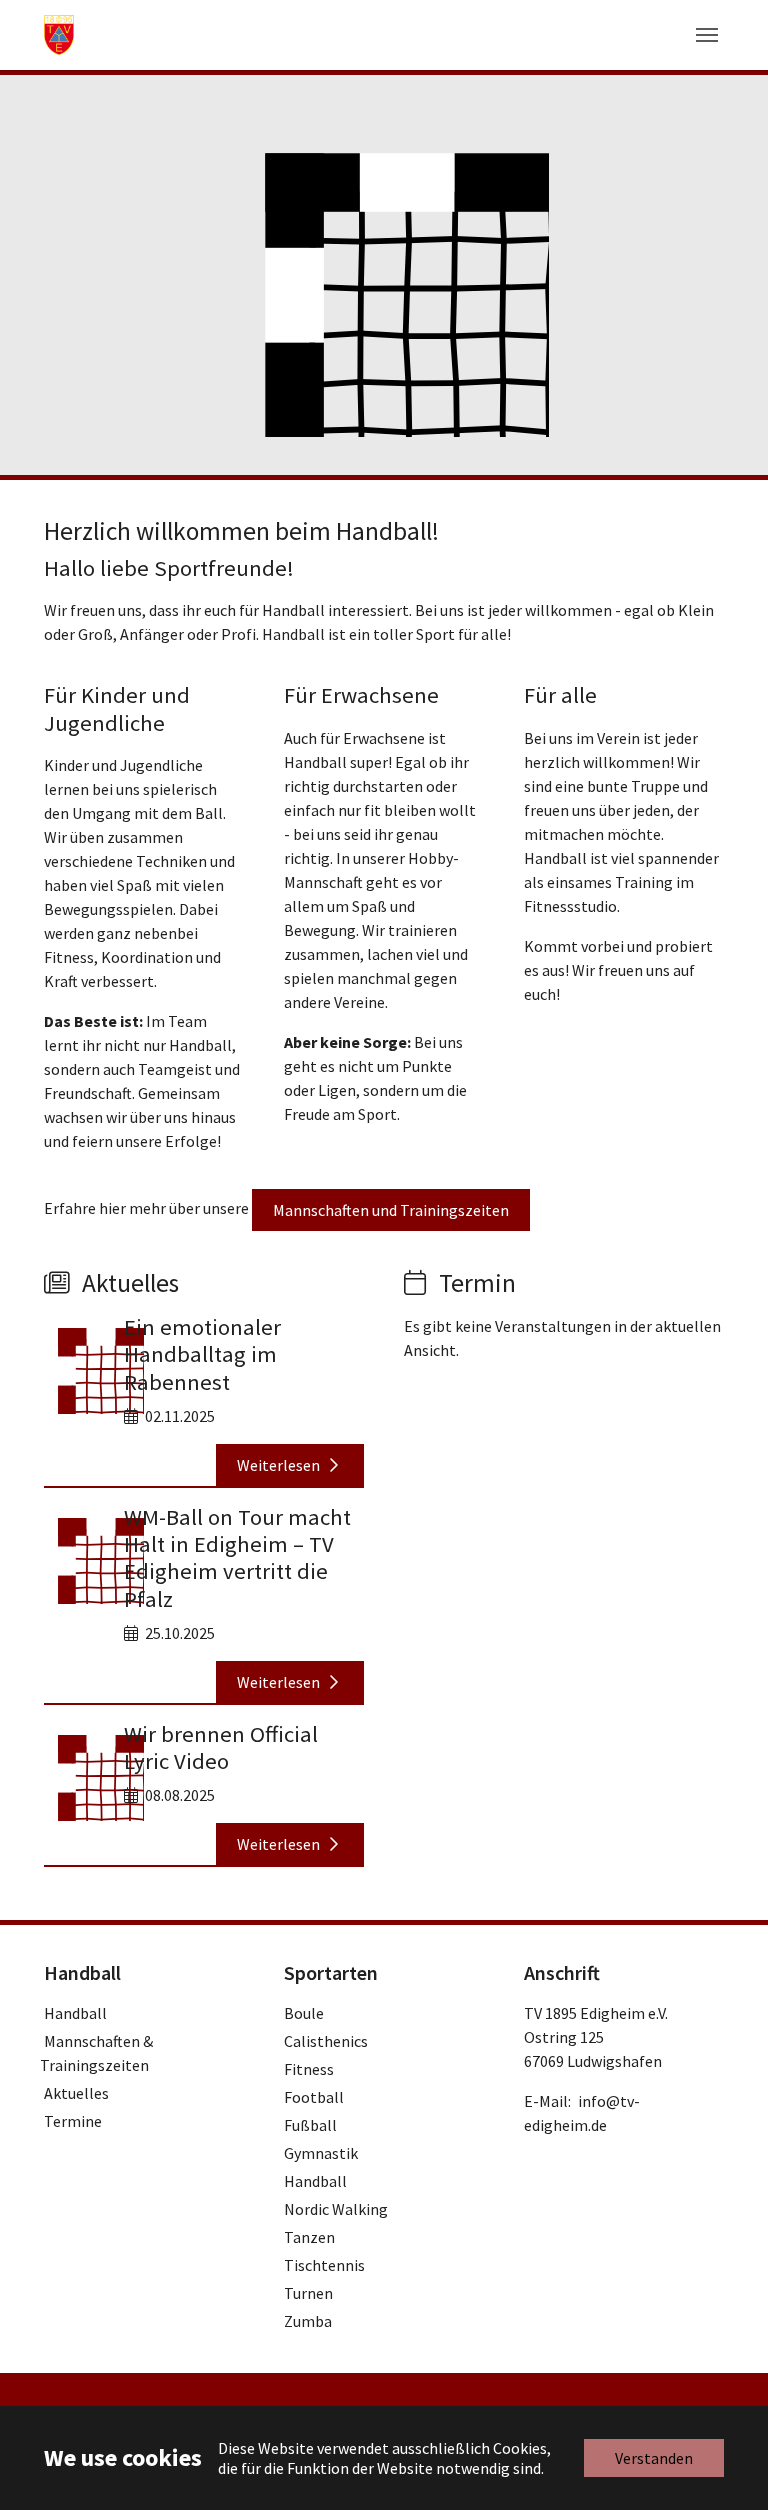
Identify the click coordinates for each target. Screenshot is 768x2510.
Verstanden (654, 2458)
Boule (304, 2013)
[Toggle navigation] (707, 35)
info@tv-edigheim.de (582, 2113)
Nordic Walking (336, 2209)
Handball (75, 2013)
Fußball (310, 2125)
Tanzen (309, 2237)
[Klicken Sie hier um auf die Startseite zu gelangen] (59, 34)
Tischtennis (324, 2265)
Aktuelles (76, 2093)
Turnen (308, 2293)
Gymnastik (321, 2153)
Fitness (309, 2069)
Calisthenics (326, 2041)
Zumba (308, 2321)
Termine (73, 2121)
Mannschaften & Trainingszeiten (96, 2053)
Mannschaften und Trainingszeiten (391, 1210)
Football (314, 2097)
